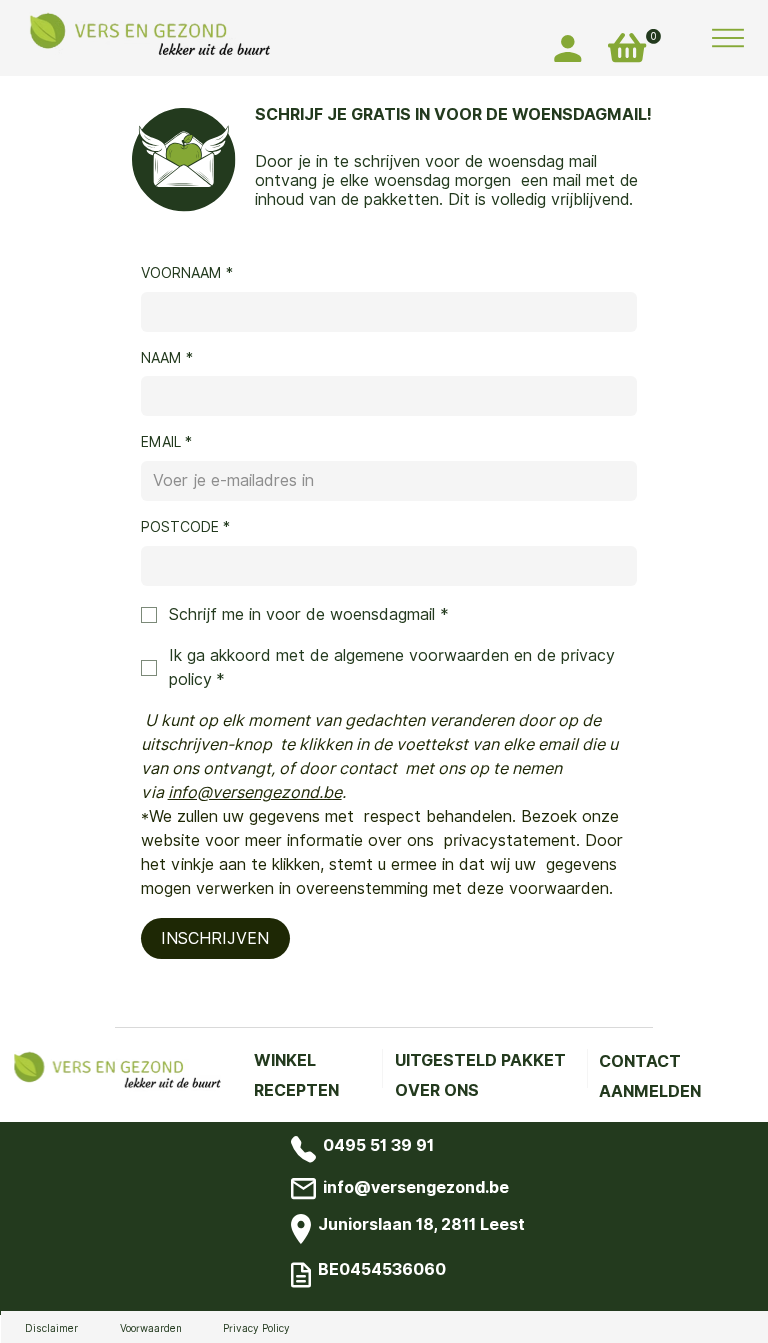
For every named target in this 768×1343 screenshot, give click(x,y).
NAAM (167, 358)
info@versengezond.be (416, 1187)
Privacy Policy (256, 1328)
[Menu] (728, 38)
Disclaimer (51, 1328)
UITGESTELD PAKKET (480, 1060)
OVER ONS (437, 1090)
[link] (653, 36)
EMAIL (166, 442)
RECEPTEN (296, 1090)
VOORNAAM (187, 273)
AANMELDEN (650, 1091)
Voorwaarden (151, 1328)
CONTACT (640, 1061)
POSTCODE (185, 527)
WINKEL (285, 1060)
